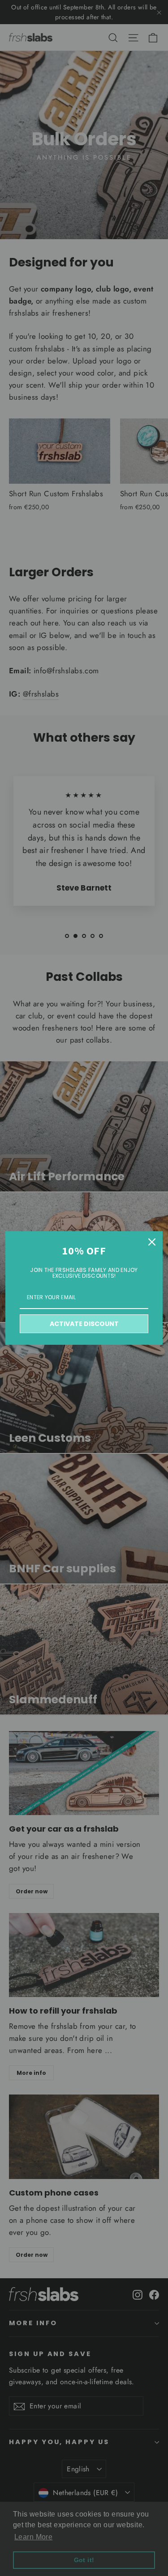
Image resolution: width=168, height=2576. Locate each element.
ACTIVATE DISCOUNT (84, 1324)
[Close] (152, 1242)
